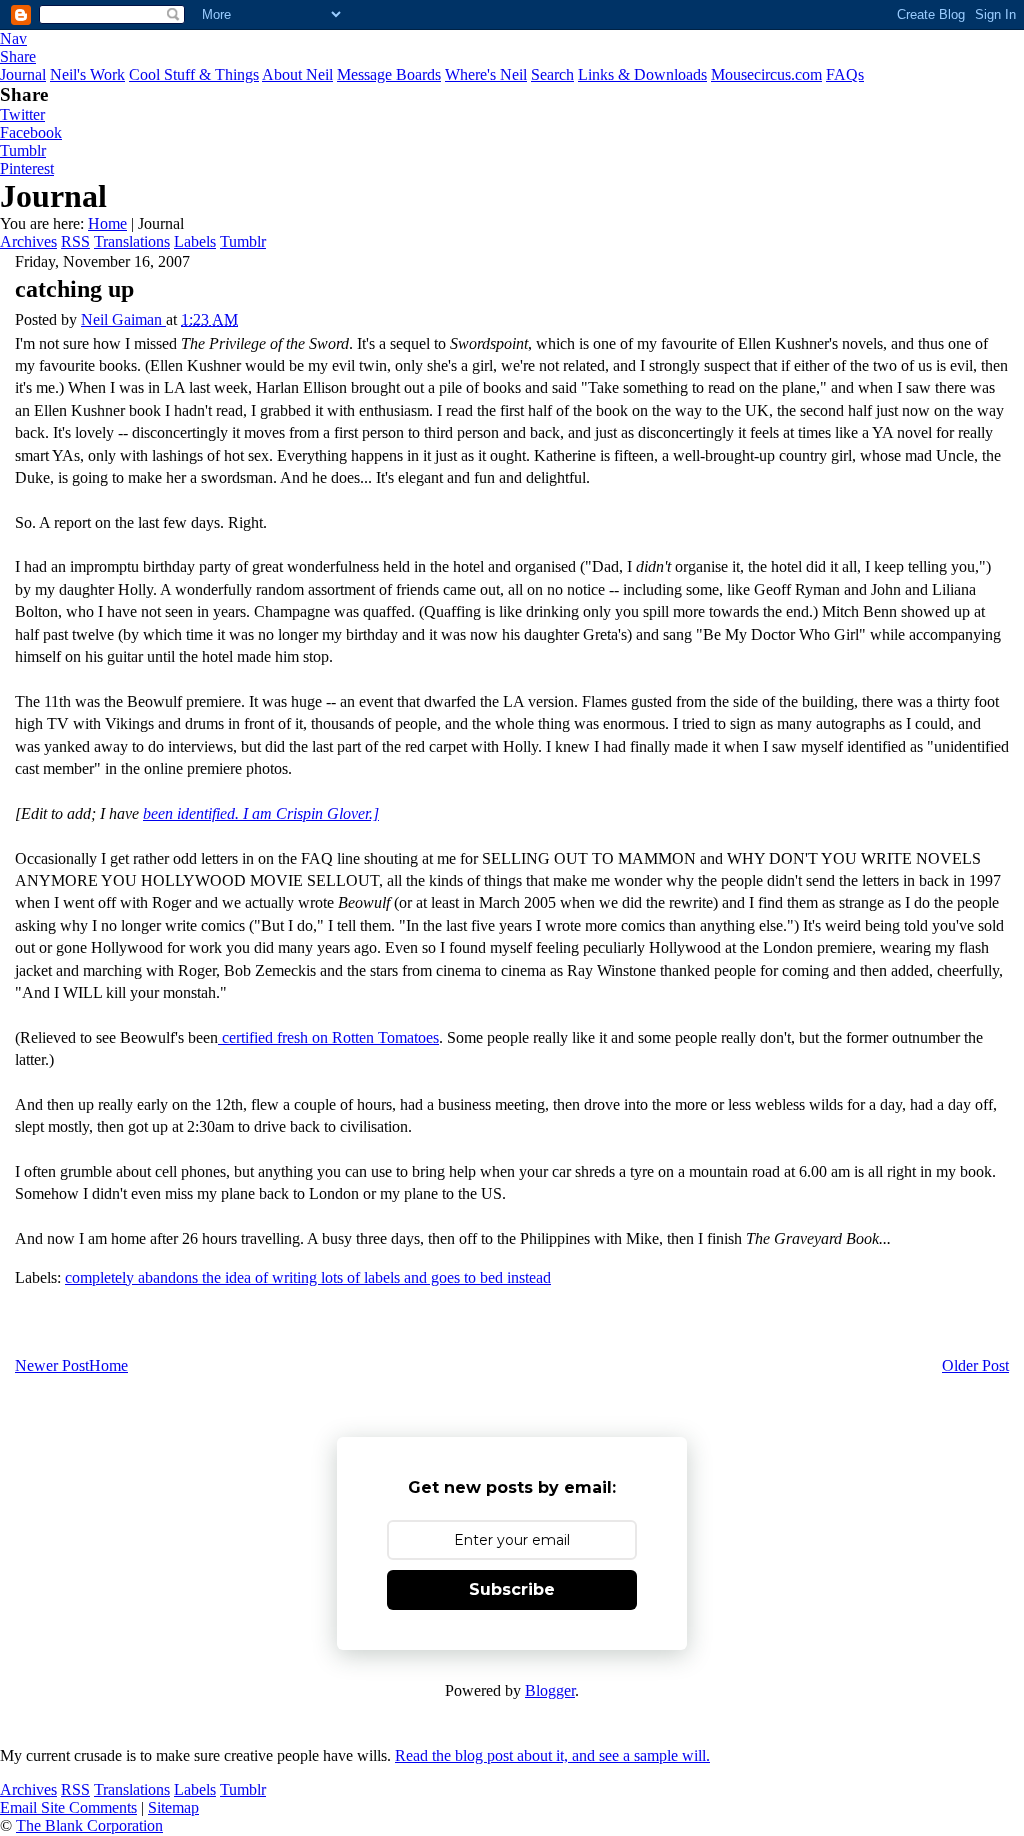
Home (107, 223)
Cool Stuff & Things (194, 74)
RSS (75, 241)
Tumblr (23, 150)
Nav (13, 38)
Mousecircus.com (766, 74)
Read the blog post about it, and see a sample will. (552, 1755)
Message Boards (389, 74)
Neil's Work (87, 74)
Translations (132, 241)
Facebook (31, 132)
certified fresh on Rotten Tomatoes (328, 1037)
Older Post (975, 1365)
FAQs (845, 74)
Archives (28, 241)
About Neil (297, 74)
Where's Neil (486, 74)
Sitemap (173, 1807)
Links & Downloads (642, 74)
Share (18, 56)
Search (552, 74)
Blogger (550, 1690)
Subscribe (512, 1589)
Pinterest (27, 168)
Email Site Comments (68, 1807)
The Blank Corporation (89, 1825)
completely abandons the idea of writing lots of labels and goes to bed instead (308, 1277)
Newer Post (52, 1365)
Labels (195, 241)
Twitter (22, 114)
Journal (23, 74)
